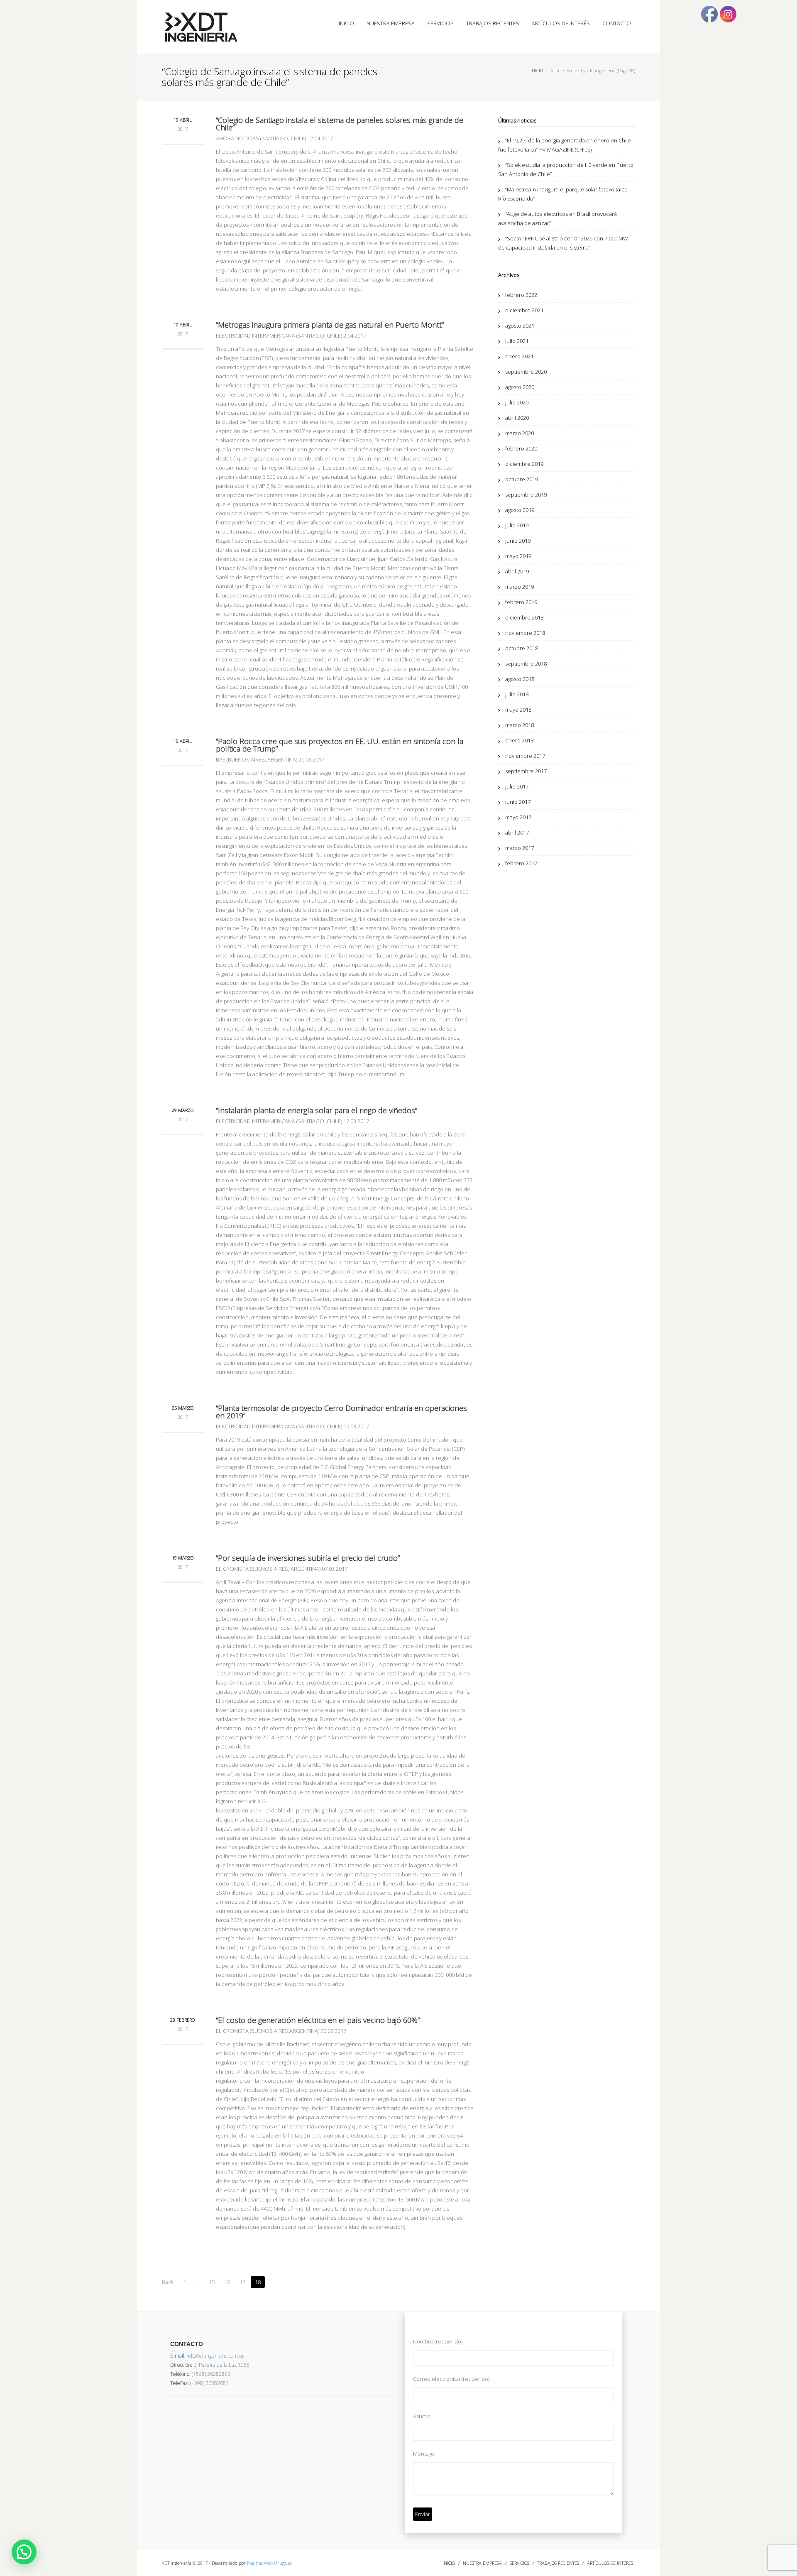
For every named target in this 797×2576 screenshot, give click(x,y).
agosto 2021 (520, 326)
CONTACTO (617, 23)
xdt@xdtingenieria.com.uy (207, 2356)
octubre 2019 (522, 479)
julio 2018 (517, 694)
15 (212, 2282)
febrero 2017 (521, 863)
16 (227, 2282)
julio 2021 (517, 341)
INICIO (346, 23)
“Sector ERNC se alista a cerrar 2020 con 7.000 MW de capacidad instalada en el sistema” (563, 243)
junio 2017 (518, 802)
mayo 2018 (518, 710)
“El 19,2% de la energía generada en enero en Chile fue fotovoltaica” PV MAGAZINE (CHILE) (565, 145)
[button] (24, 2552)
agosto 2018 (520, 679)
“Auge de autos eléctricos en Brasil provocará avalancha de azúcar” (557, 218)
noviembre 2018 (525, 633)
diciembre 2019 (524, 464)
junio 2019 (518, 541)
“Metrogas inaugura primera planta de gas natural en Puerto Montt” (330, 325)
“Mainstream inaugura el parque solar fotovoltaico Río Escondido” (563, 194)
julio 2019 (517, 525)
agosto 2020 (520, 387)
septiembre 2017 (526, 771)
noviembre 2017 (525, 756)
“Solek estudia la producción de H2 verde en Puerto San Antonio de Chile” (566, 169)
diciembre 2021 (524, 310)
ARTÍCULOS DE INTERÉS (561, 23)
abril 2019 (517, 571)
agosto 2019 (520, 510)
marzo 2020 (520, 433)
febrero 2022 (521, 295)
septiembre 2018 (526, 664)
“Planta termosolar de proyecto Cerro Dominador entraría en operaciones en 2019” (341, 1412)
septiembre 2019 (526, 495)
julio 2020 (517, 402)
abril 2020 (517, 418)
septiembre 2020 (526, 372)
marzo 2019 (520, 587)
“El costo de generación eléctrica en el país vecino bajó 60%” (318, 2020)
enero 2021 (519, 356)
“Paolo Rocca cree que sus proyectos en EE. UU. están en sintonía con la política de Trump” (340, 745)
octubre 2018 (522, 648)
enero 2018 (519, 740)
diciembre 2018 (524, 617)
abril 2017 (517, 833)
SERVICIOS (440, 23)
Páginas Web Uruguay (270, 2563)
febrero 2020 (521, 448)
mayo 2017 (518, 817)
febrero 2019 (521, 602)
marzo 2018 (520, 725)
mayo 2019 (518, 556)
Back (168, 2282)
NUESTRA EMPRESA (391, 23)
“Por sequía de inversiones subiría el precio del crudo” (308, 1558)
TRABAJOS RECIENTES (493, 23)
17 (242, 2282)
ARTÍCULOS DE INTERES (610, 2563)
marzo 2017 (520, 848)
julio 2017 (517, 786)
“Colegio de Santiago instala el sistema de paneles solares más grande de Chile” (340, 124)
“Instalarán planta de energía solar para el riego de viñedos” (317, 1110)
